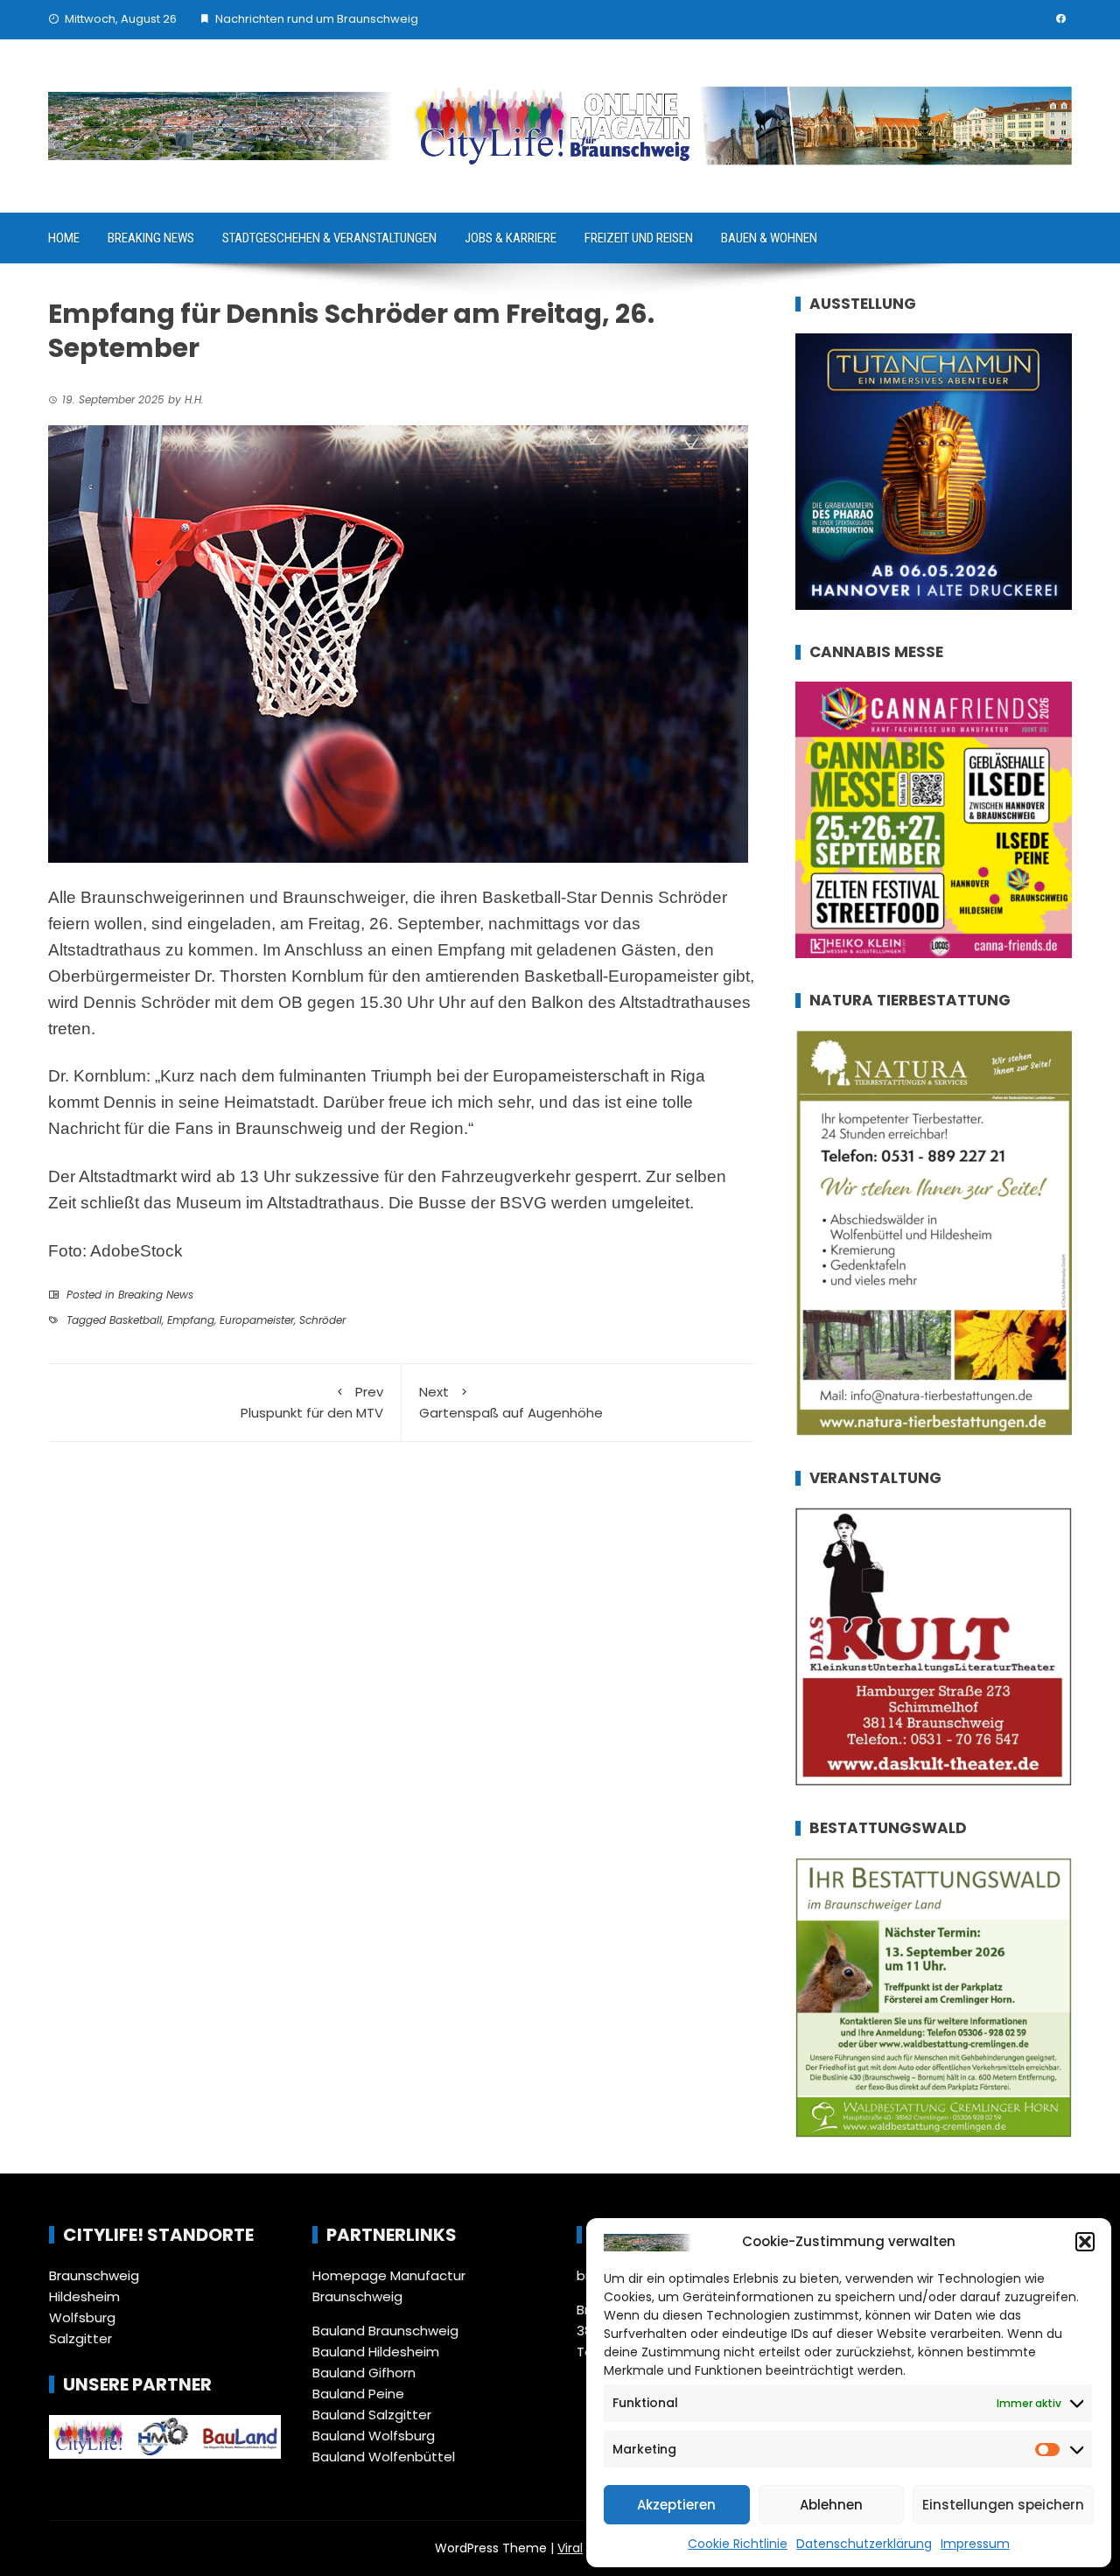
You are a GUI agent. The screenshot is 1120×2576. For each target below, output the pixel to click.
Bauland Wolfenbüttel (384, 2457)
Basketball (136, 1320)
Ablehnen (831, 2505)
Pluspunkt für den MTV (312, 1402)
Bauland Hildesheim (376, 2352)
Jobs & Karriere (511, 238)
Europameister (257, 1320)
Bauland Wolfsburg (374, 2436)
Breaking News (151, 238)
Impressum (975, 2544)
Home (64, 238)
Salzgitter (80, 2338)
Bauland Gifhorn (364, 2373)
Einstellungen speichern (1003, 2505)
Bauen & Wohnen (769, 238)
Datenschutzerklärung (864, 2544)
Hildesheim (84, 2296)
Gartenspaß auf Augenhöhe (511, 1402)
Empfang (191, 1320)
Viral (570, 2548)
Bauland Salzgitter (372, 2415)
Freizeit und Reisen (639, 238)
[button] (1085, 2242)
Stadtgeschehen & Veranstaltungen (329, 238)
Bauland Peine (358, 2394)
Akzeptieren (676, 2505)
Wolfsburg (82, 2317)
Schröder (322, 1320)
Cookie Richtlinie (738, 2544)
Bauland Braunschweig (385, 2331)
